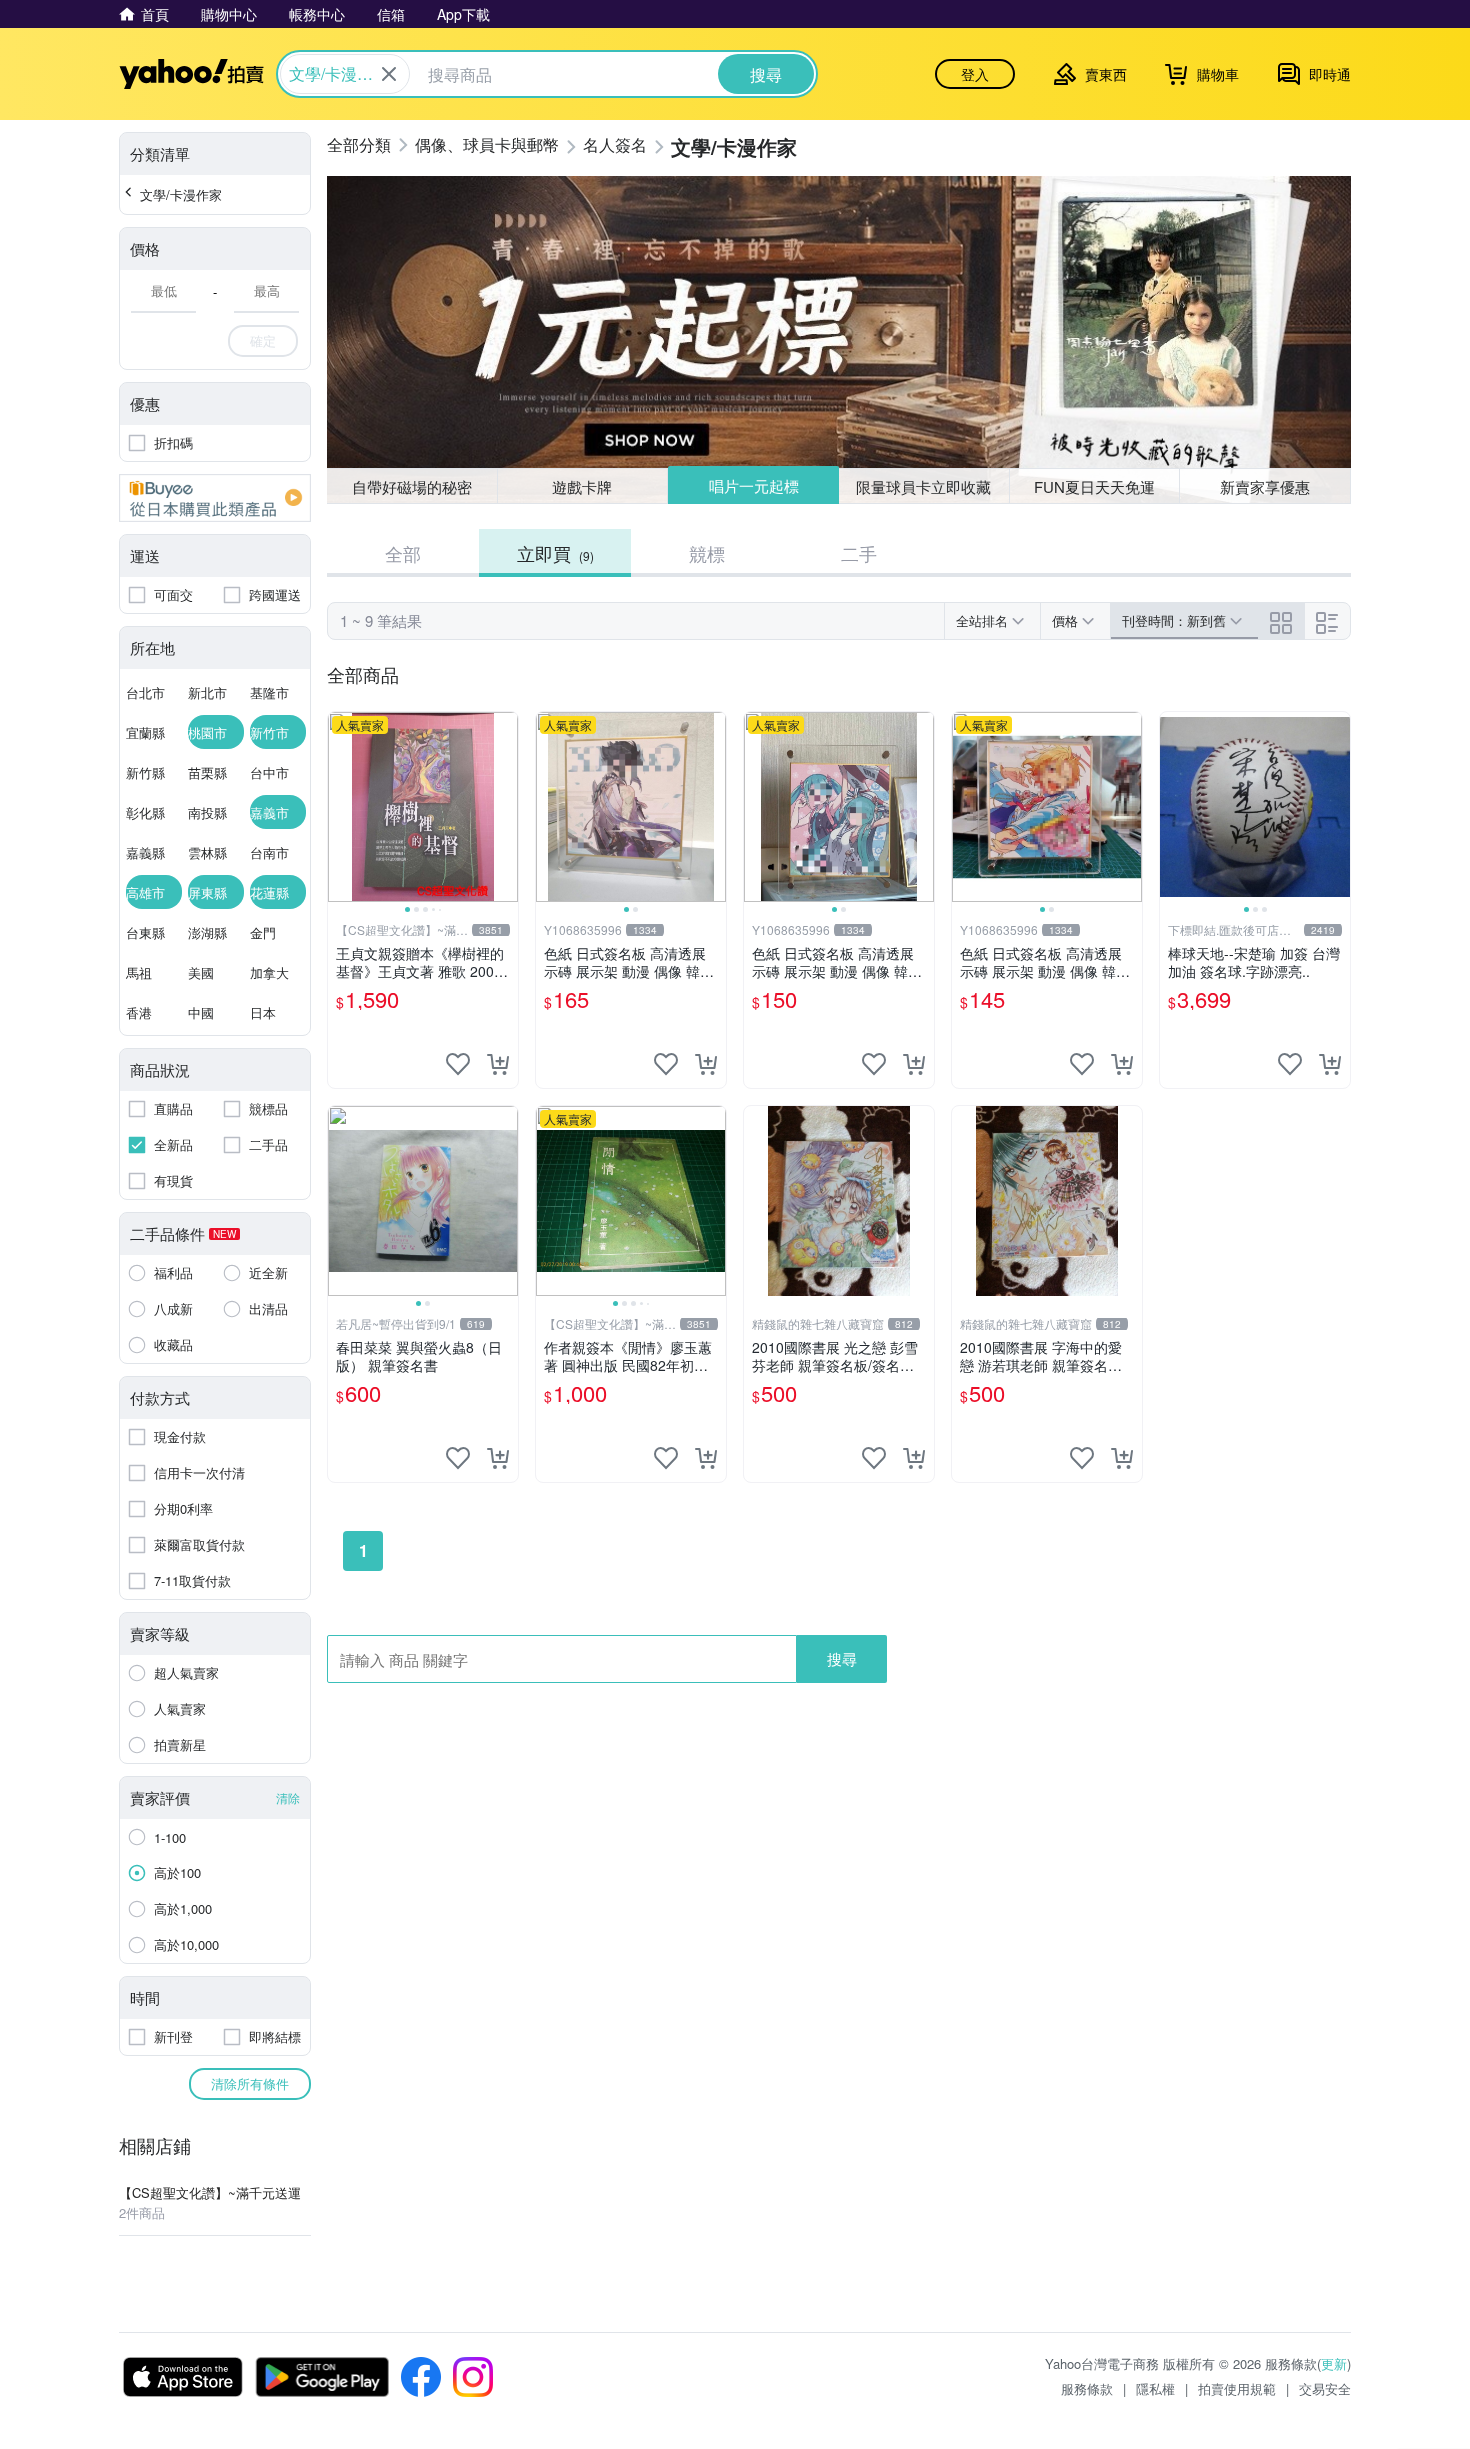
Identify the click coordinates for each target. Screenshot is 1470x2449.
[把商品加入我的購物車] (498, 1064)
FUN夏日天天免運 (1094, 486)
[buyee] (215, 498)
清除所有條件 (250, 2083)
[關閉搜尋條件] (389, 74)
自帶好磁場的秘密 (412, 486)
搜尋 (842, 1658)
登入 (975, 74)
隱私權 (1155, 2388)
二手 (859, 553)
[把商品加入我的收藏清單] (458, 1064)
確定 (263, 340)
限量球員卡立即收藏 (923, 486)
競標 (707, 553)
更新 (1334, 2363)
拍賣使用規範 (1237, 2388)
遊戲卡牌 (582, 486)
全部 (403, 553)
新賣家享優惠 (1265, 486)
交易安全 (1325, 2388)
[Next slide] (505, 807)
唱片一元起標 (754, 485)
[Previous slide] (341, 807)
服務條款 (1087, 2388)
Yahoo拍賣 (191, 74)
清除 (288, 1797)
